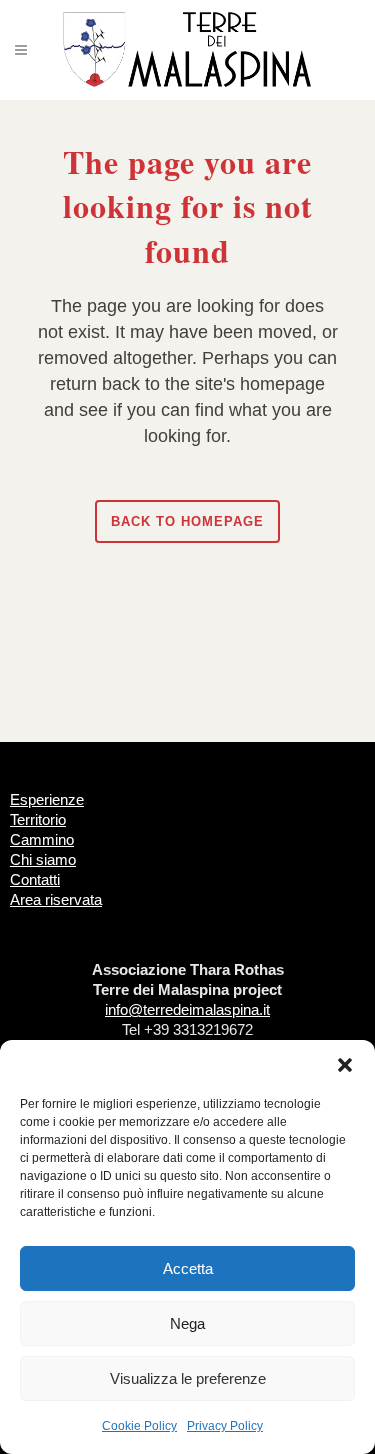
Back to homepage (187, 521)
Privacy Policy (225, 1426)
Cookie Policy (139, 1426)
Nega (187, 1323)
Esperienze (47, 799)
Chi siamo (43, 859)
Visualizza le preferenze (188, 1378)
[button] (345, 1065)
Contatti (35, 879)
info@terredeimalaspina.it (187, 1009)
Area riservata (56, 899)
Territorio (38, 819)
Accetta (188, 1268)
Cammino (42, 839)
